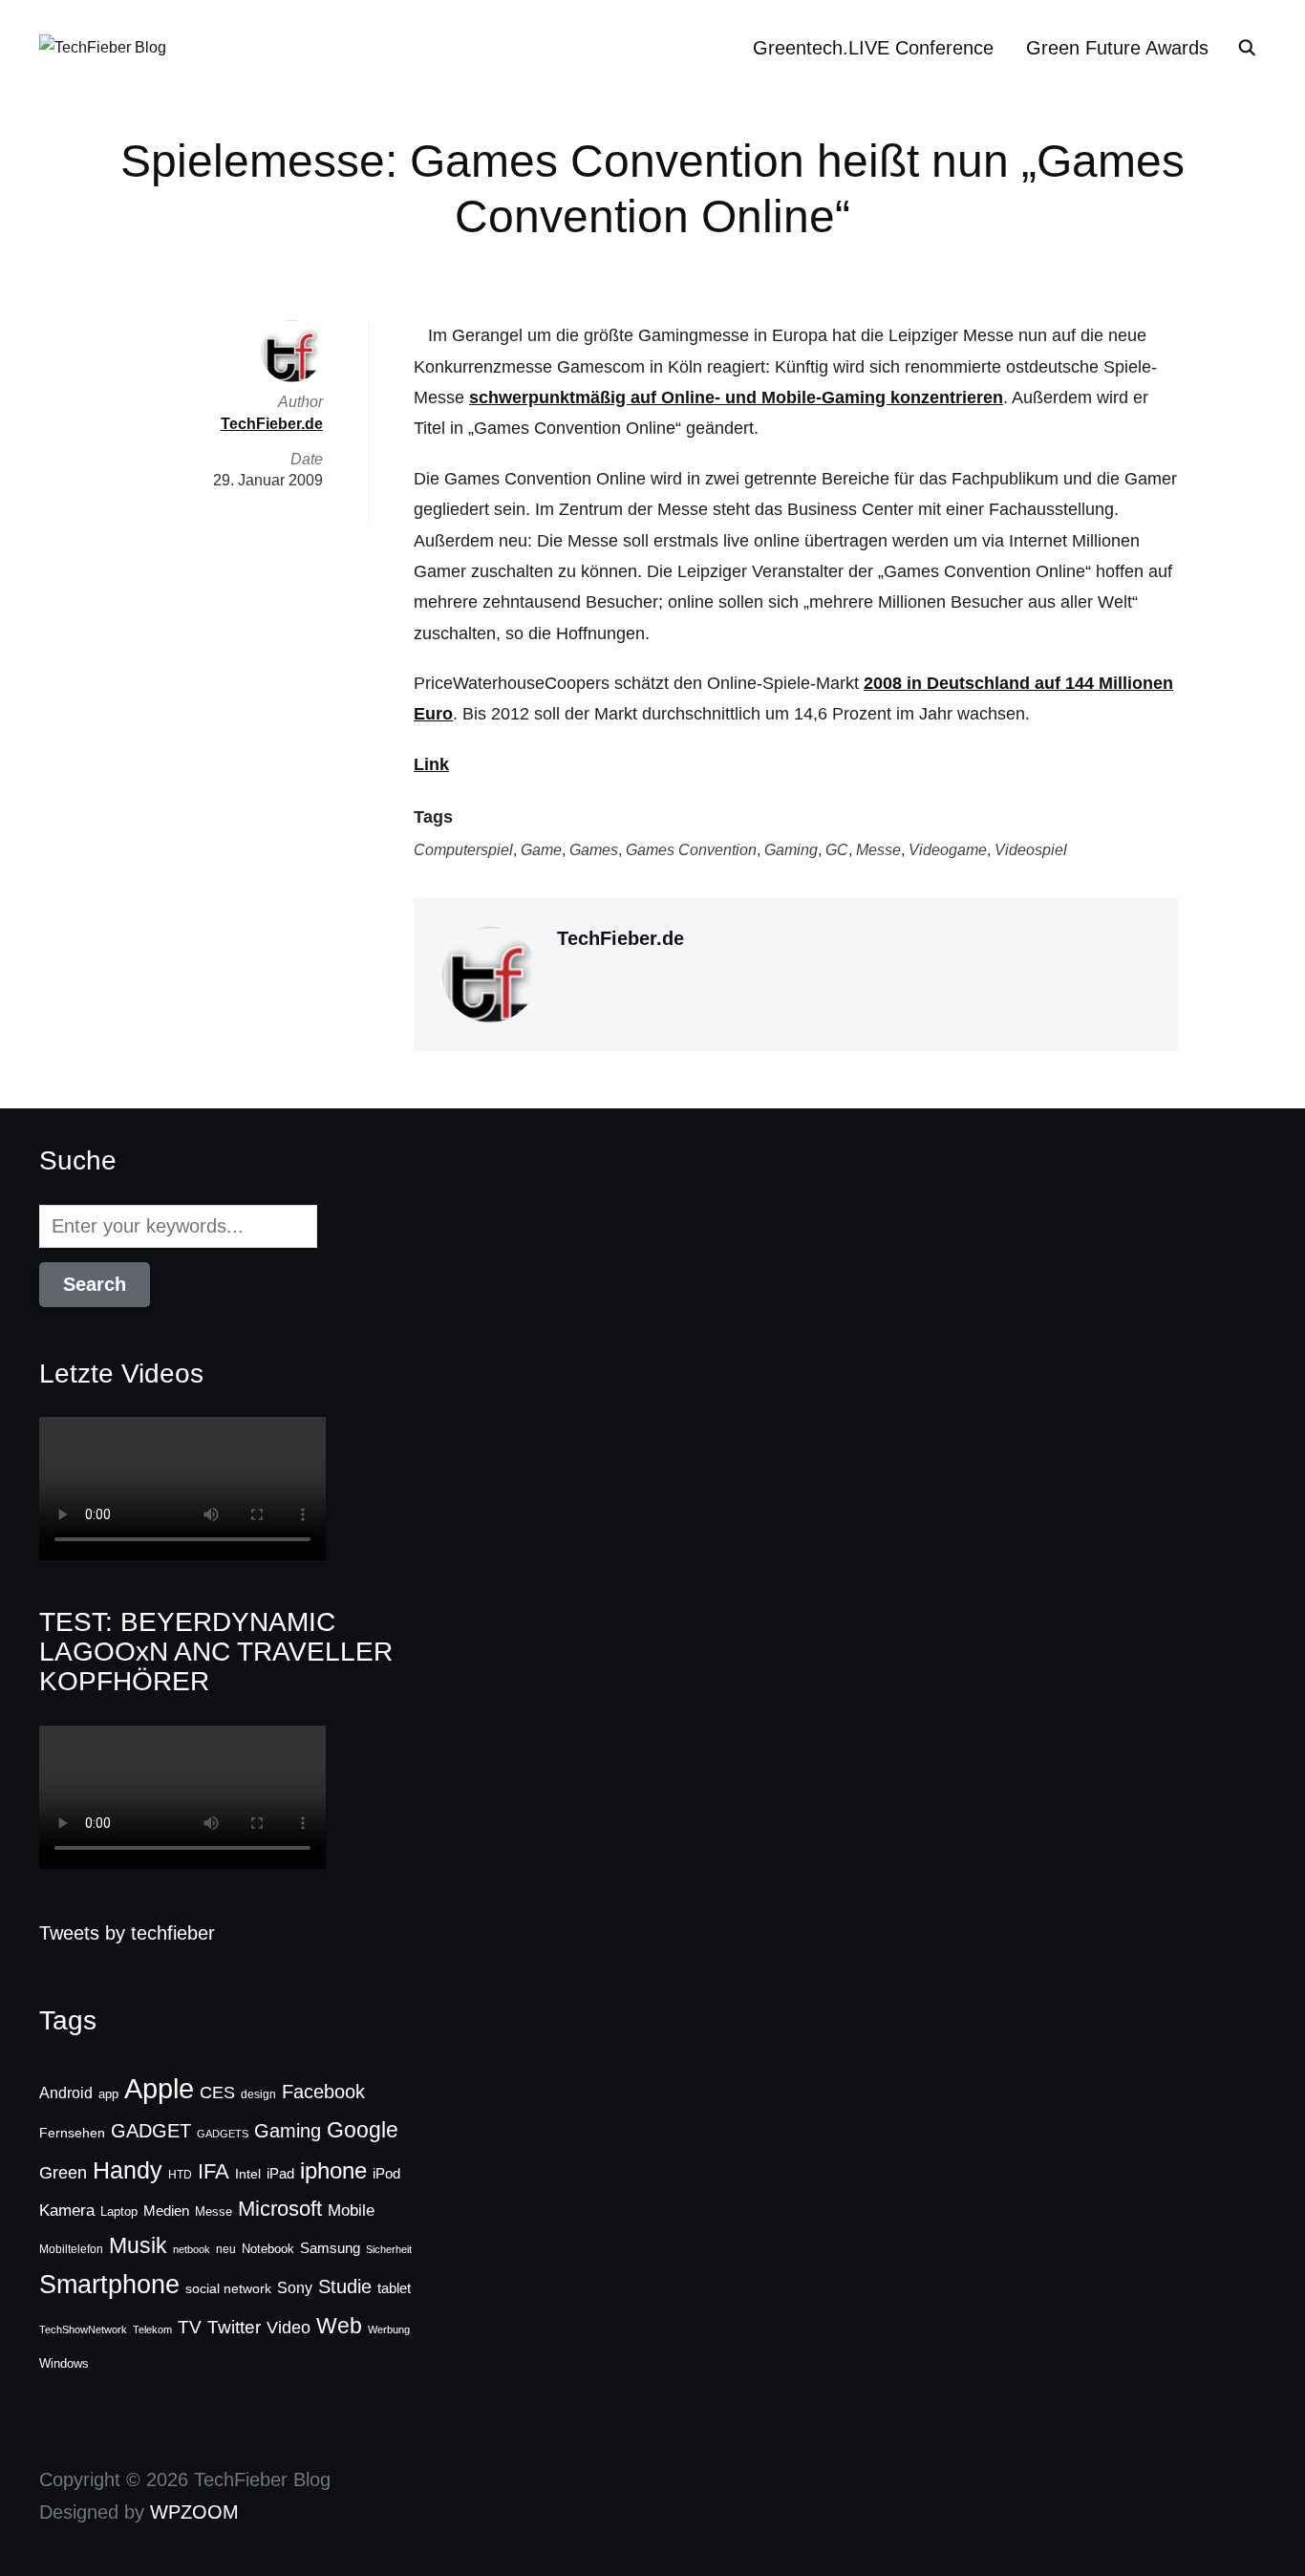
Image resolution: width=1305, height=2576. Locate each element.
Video (289, 2328)
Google (363, 2130)
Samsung (330, 2248)
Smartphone (109, 2285)
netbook (192, 2249)
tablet (394, 2288)
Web (339, 2326)
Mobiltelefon (71, 2249)
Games (594, 850)
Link (431, 764)
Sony (295, 2287)
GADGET (151, 2131)
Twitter (234, 2327)
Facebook (323, 2092)
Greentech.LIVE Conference (873, 48)
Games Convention (691, 850)
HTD (180, 2175)
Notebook (268, 2249)
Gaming (791, 850)
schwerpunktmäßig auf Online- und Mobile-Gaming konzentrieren (736, 397)
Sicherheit (389, 2249)
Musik (138, 2245)
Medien (166, 2211)
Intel (248, 2174)
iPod (386, 2174)
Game (541, 850)
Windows (64, 2363)
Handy (128, 2170)
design (258, 2094)
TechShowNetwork (83, 2329)
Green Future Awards (1117, 48)
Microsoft (280, 2209)
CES (217, 2093)
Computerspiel (463, 850)
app (108, 2094)
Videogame (948, 850)
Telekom (152, 2329)
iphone (333, 2170)
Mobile (351, 2210)
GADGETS (223, 2134)
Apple (159, 2088)
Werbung (389, 2329)
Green (63, 2173)
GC (837, 850)
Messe (878, 850)
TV (190, 2327)
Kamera (67, 2211)
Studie (345, 2286)
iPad (280, 2173)
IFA (214, 2171)
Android (66, 2093)
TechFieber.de (620, 938)
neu (226, 2249)
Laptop (119, 2212)
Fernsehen (72, 2133)
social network (228, 2288)
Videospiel (1031, 850)
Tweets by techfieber (127, 1933)
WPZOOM (194, 2512)
